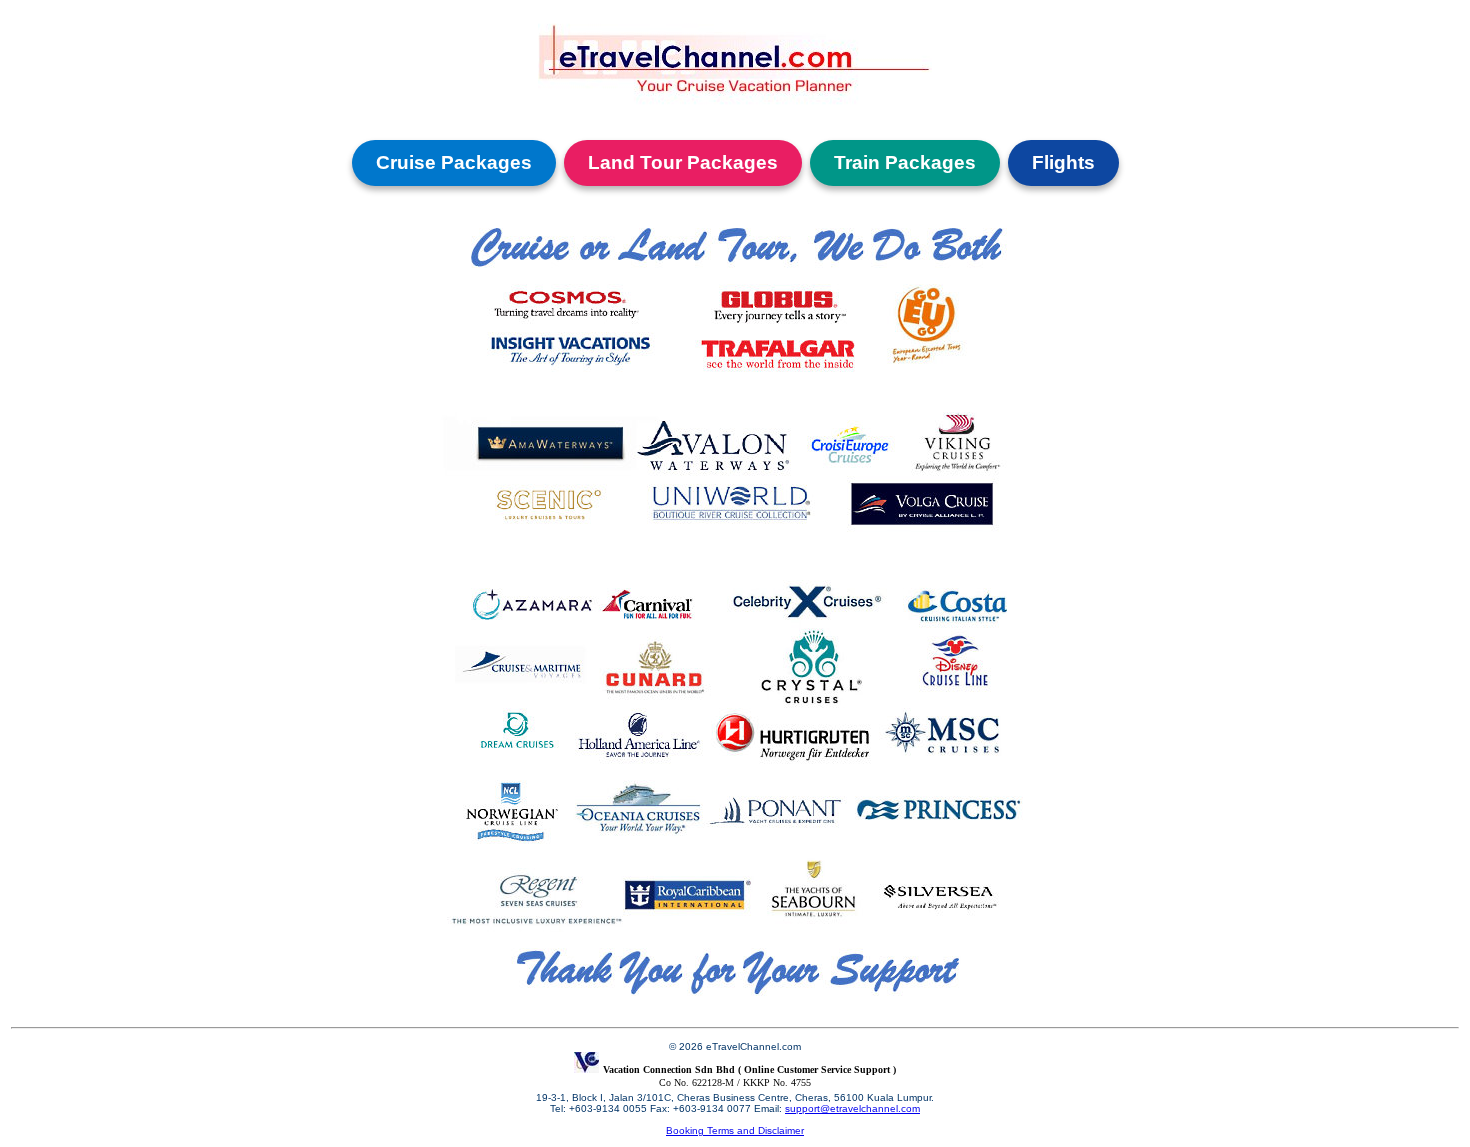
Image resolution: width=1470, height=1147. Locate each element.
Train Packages (905, 162)
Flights (1063, 162)
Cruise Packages (454, 162)
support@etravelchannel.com (852, 1108)
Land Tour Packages (683, 162)
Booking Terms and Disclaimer (735, 1130)
